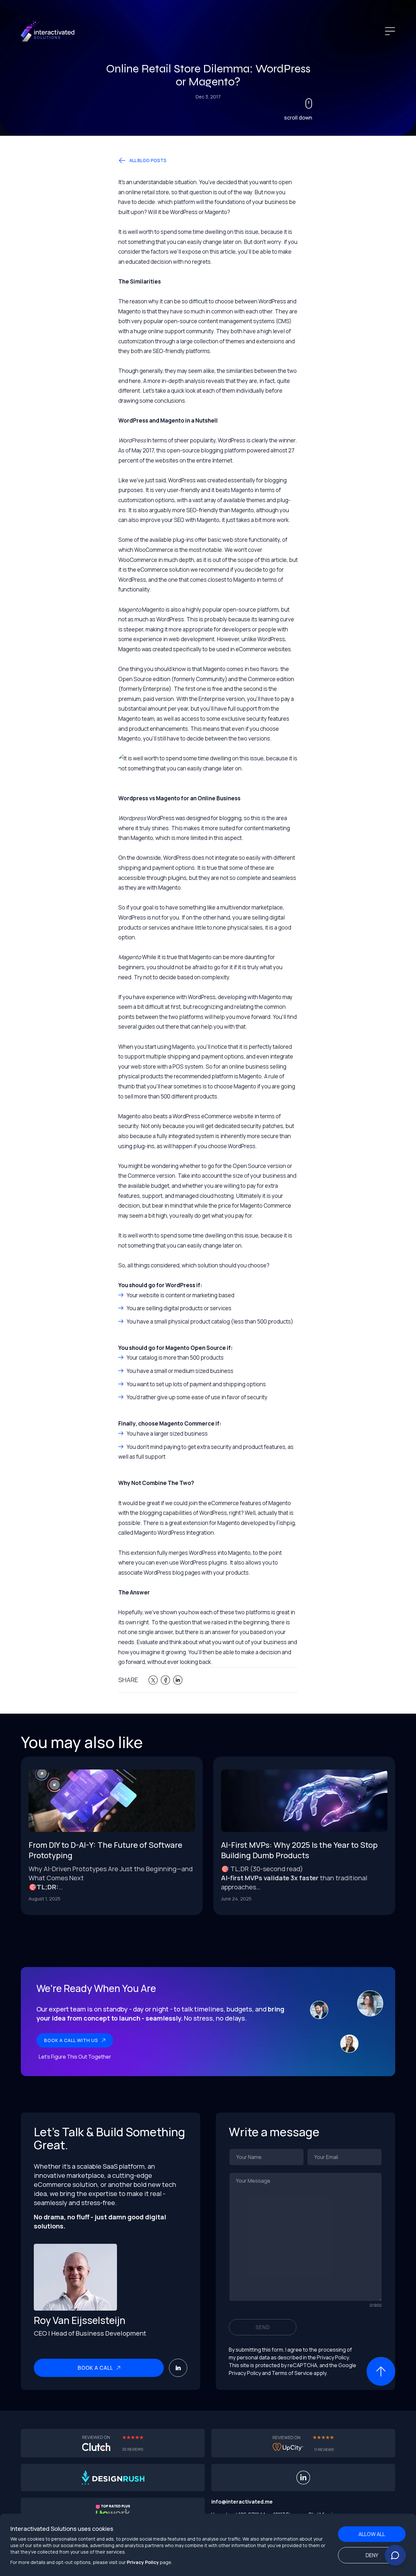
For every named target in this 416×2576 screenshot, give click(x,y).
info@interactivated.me (242, 2502)
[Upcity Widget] (303, 2443)
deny (372, 2555)
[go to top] (381, 2368)
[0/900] (305, 2237)
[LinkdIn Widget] (303, 2478)
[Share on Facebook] (165, 1680)
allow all (372, 2534)
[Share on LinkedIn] (178, 1680)
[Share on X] (153, 1680)
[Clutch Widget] (113, 2443)
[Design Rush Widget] (113, 2478)
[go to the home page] (48, 31)
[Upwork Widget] (113, 2512)
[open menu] (390, 31)
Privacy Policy (143, 2562)
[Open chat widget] (395, 2555)
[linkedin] (178, 2368)
